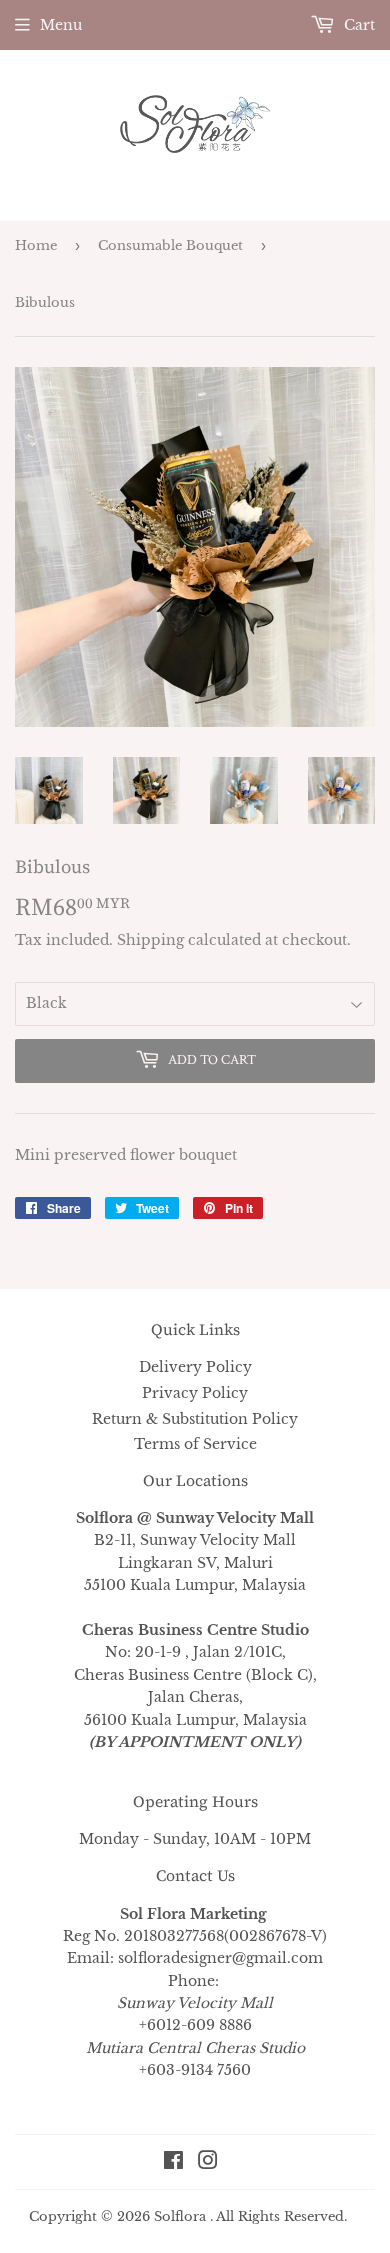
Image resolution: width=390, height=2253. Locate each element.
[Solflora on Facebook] (173, 2163)
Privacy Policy (195, 1393)
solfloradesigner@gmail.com (220, 1958)
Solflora (180, 2216)
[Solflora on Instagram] (208, 2163)
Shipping (150, 940)
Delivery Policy (195, 1367)
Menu (61, 25)
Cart (357, 25)
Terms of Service (195, 1444)
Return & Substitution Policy (195, 1419)
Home (36, 245)
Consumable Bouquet (170, 245)
